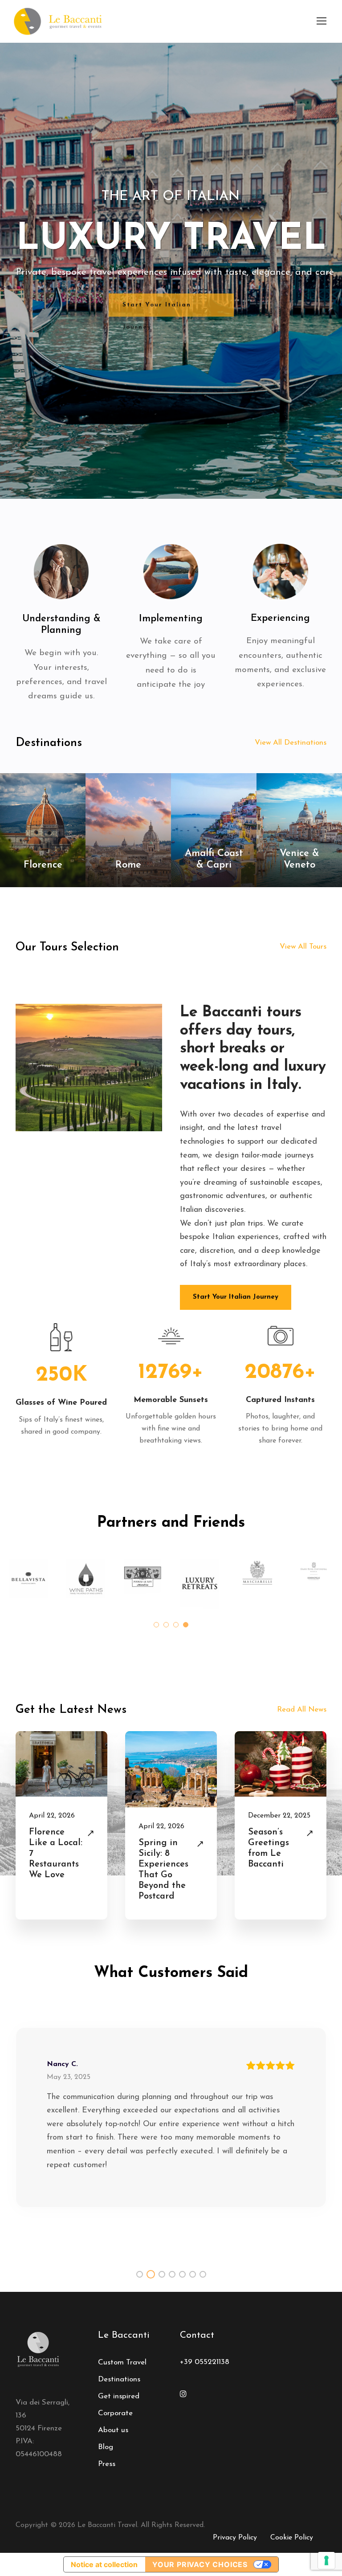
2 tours (43, 880)
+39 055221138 (205, 2362)
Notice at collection (104, 2564)
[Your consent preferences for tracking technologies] (326, 2560)
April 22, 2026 (52, 1816)
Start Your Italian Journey (157, 309)
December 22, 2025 (279, 1816)
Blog (106, 2447)
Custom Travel (122, 2362)
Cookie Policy (292, 2538)
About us (113, 2430)
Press (107, 2464)
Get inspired (119, 2396)
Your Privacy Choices (200, 2564)
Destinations (119, 2379)
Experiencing (280, 618)
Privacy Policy (235, 2538)
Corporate (115, 2413)
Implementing (171, 619)
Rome (128, 865)
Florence (43, 865)
